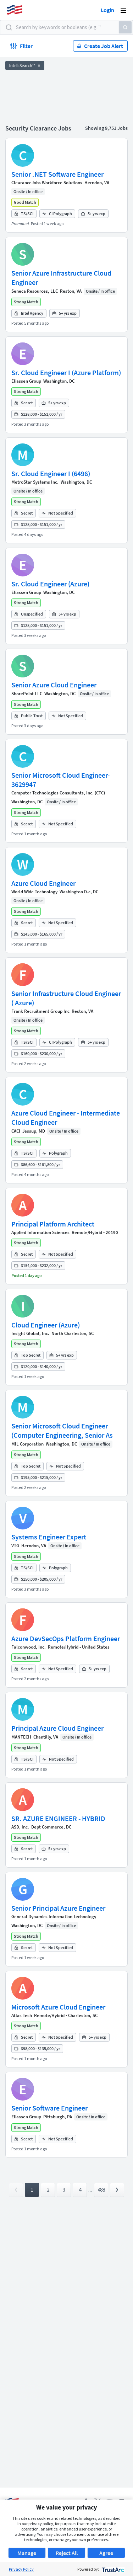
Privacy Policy (21, 2569)
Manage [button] (27, 2553)
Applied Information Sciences (40, 1232)
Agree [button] (106, 2553)
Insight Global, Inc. (30, 1333)
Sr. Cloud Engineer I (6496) (51, 473)
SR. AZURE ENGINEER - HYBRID (58, 1818)
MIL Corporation (27, 1444)
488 (101, 2190)
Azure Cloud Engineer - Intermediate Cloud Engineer (66, 1117)
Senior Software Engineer (49, 2108)
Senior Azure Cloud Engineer (54, 685)
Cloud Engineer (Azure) (46, 1325)
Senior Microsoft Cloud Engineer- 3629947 (60, 780)
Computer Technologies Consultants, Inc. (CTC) (58, 793)
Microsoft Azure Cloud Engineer (58, 2007)
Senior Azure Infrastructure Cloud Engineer (61, 278)
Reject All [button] (67, 2553)
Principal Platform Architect (53, 1224)
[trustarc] (112, 2569)
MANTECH (21, 1737)
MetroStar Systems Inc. (35, 482)
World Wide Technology (34, 892)
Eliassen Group (26, 381)
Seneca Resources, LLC (35, 291)
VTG (15, 1546)
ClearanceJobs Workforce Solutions (47, 183)
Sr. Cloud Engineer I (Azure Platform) (66, 372)
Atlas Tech (22, 2015)
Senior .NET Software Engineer (57, 174)
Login (107, 10)
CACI (16, 1131)
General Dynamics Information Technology (54, 1917)
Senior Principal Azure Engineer (58, 1908)
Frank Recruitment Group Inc (40, 1011)
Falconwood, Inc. (29, 1647)
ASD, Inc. (20, 1827)
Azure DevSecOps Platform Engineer (66, 1638)
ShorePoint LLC (27, 694)
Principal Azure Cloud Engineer (57, 1728)
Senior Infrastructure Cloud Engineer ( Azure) (66, 998)
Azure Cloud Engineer (43, 883)
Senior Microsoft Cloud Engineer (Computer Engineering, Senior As (62, 1430)
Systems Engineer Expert (49, 1537)
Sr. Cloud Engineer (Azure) (50, 584)
